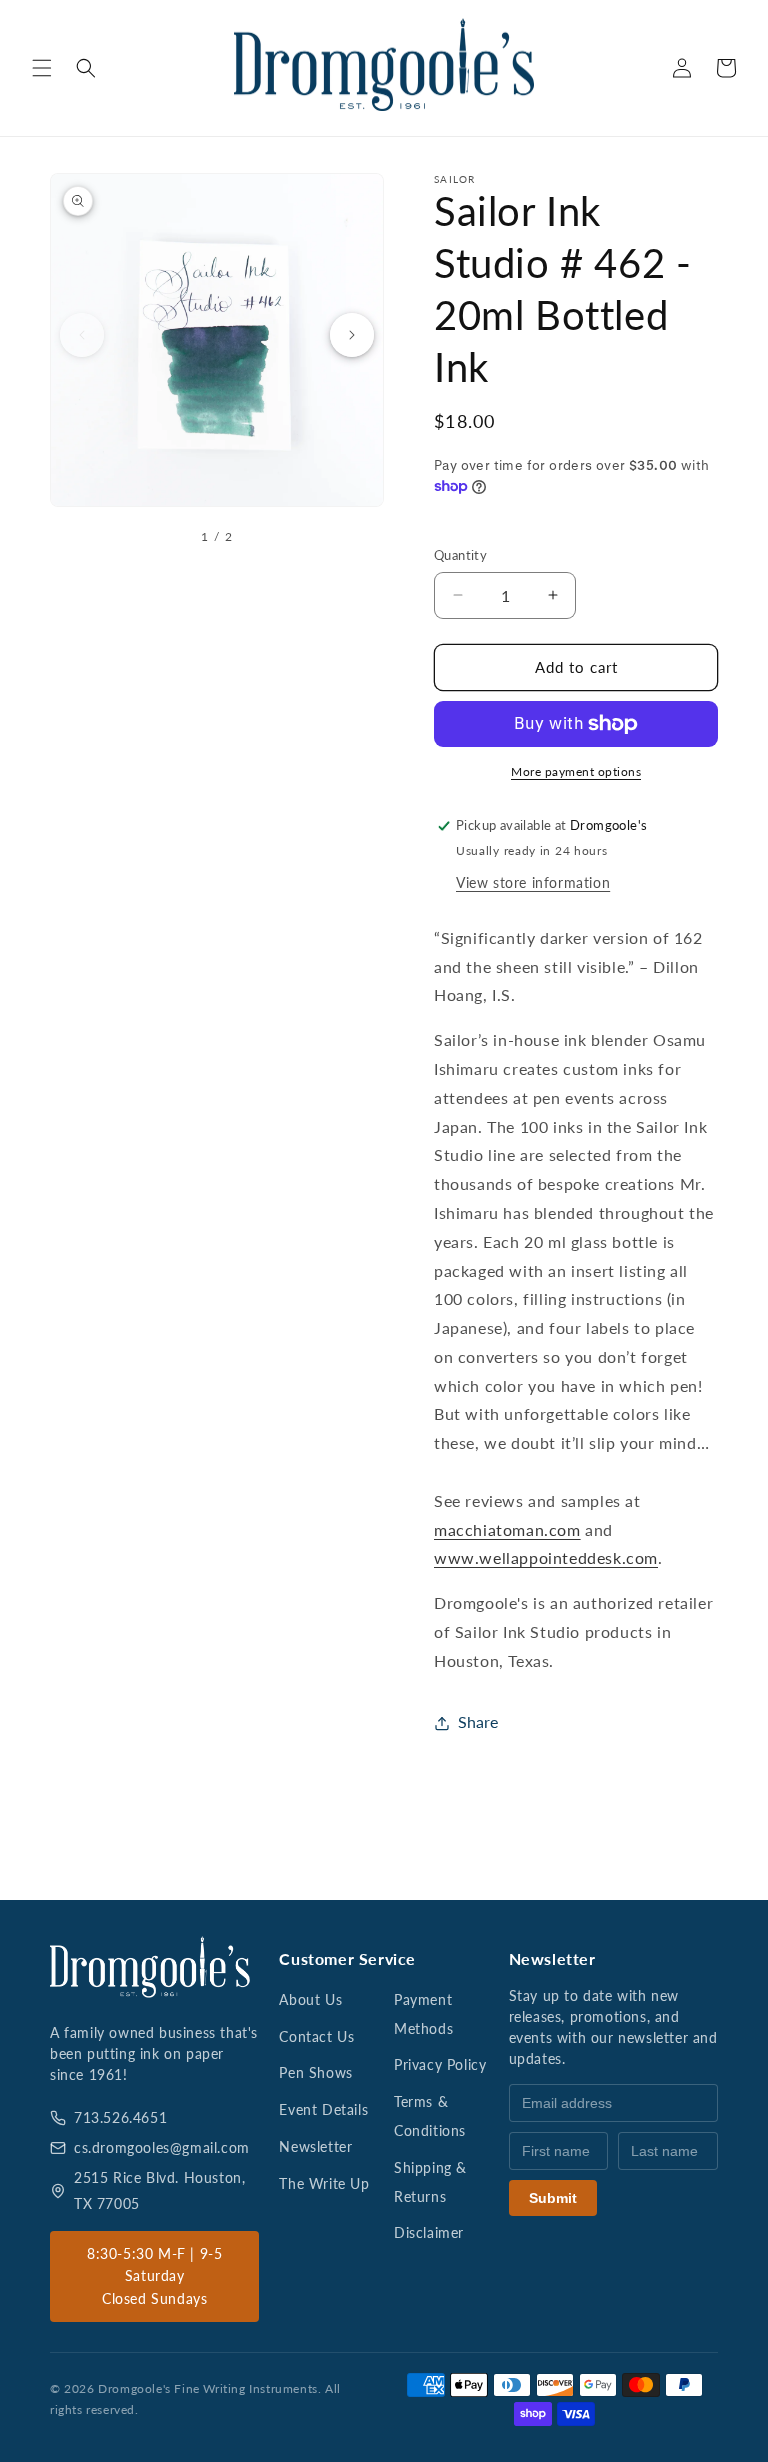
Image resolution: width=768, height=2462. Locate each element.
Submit (553, 2198)
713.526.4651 (120, 2117)
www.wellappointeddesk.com (546, 1557)
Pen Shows (315, 2072)
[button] (42, 68)
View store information (533, 882)
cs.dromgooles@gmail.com (162, 2147)
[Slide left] (82, 335)
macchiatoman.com (507, 1529)
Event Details (323, 2109)
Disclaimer (429, 2232)
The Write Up (324, 2183)
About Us (310, 1999)
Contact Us (316, 2036)
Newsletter (315, 2146)
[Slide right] (352, 335)
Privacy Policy (440, 2064)
